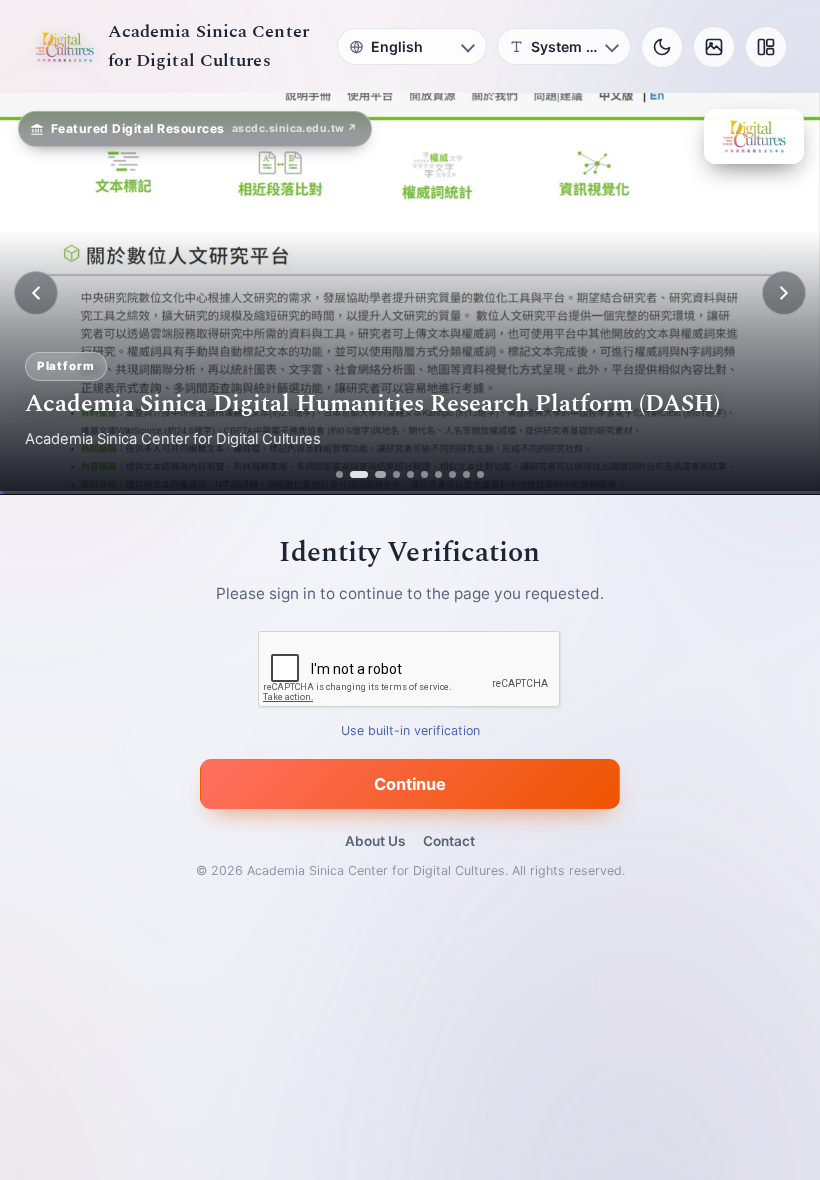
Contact (449, 841)
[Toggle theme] (662, 47)
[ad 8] (452, 474)
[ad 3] (375, 474)
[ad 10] (480, 474)
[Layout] (766, 47)
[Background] (714, 47)
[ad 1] (339, 474)
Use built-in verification (410, 730)
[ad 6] (424, 474)
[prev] (36, 293)
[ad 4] (396, 474)
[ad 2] (353, 474)
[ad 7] (438, 474)
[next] (784, 293)
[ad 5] (410, 474)
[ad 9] (466, 474)
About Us (375, 841)
